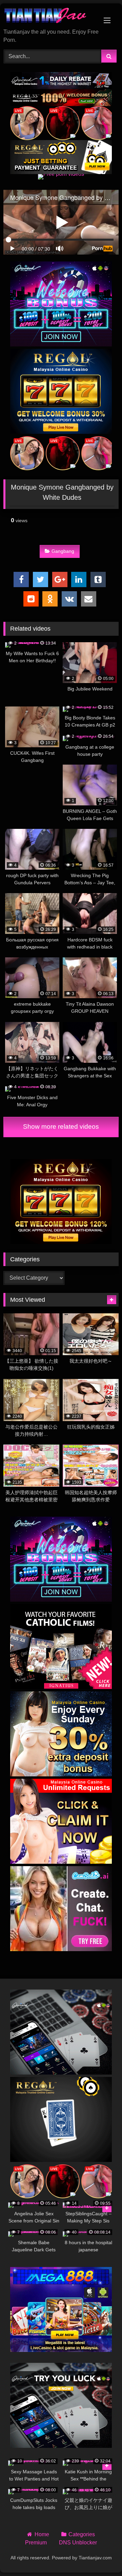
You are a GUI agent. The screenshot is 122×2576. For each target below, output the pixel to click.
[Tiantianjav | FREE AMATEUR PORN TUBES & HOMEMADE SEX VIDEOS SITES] (50, 16)
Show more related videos (61, 1127)
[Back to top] (101, 2556)
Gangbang (63, 551)
